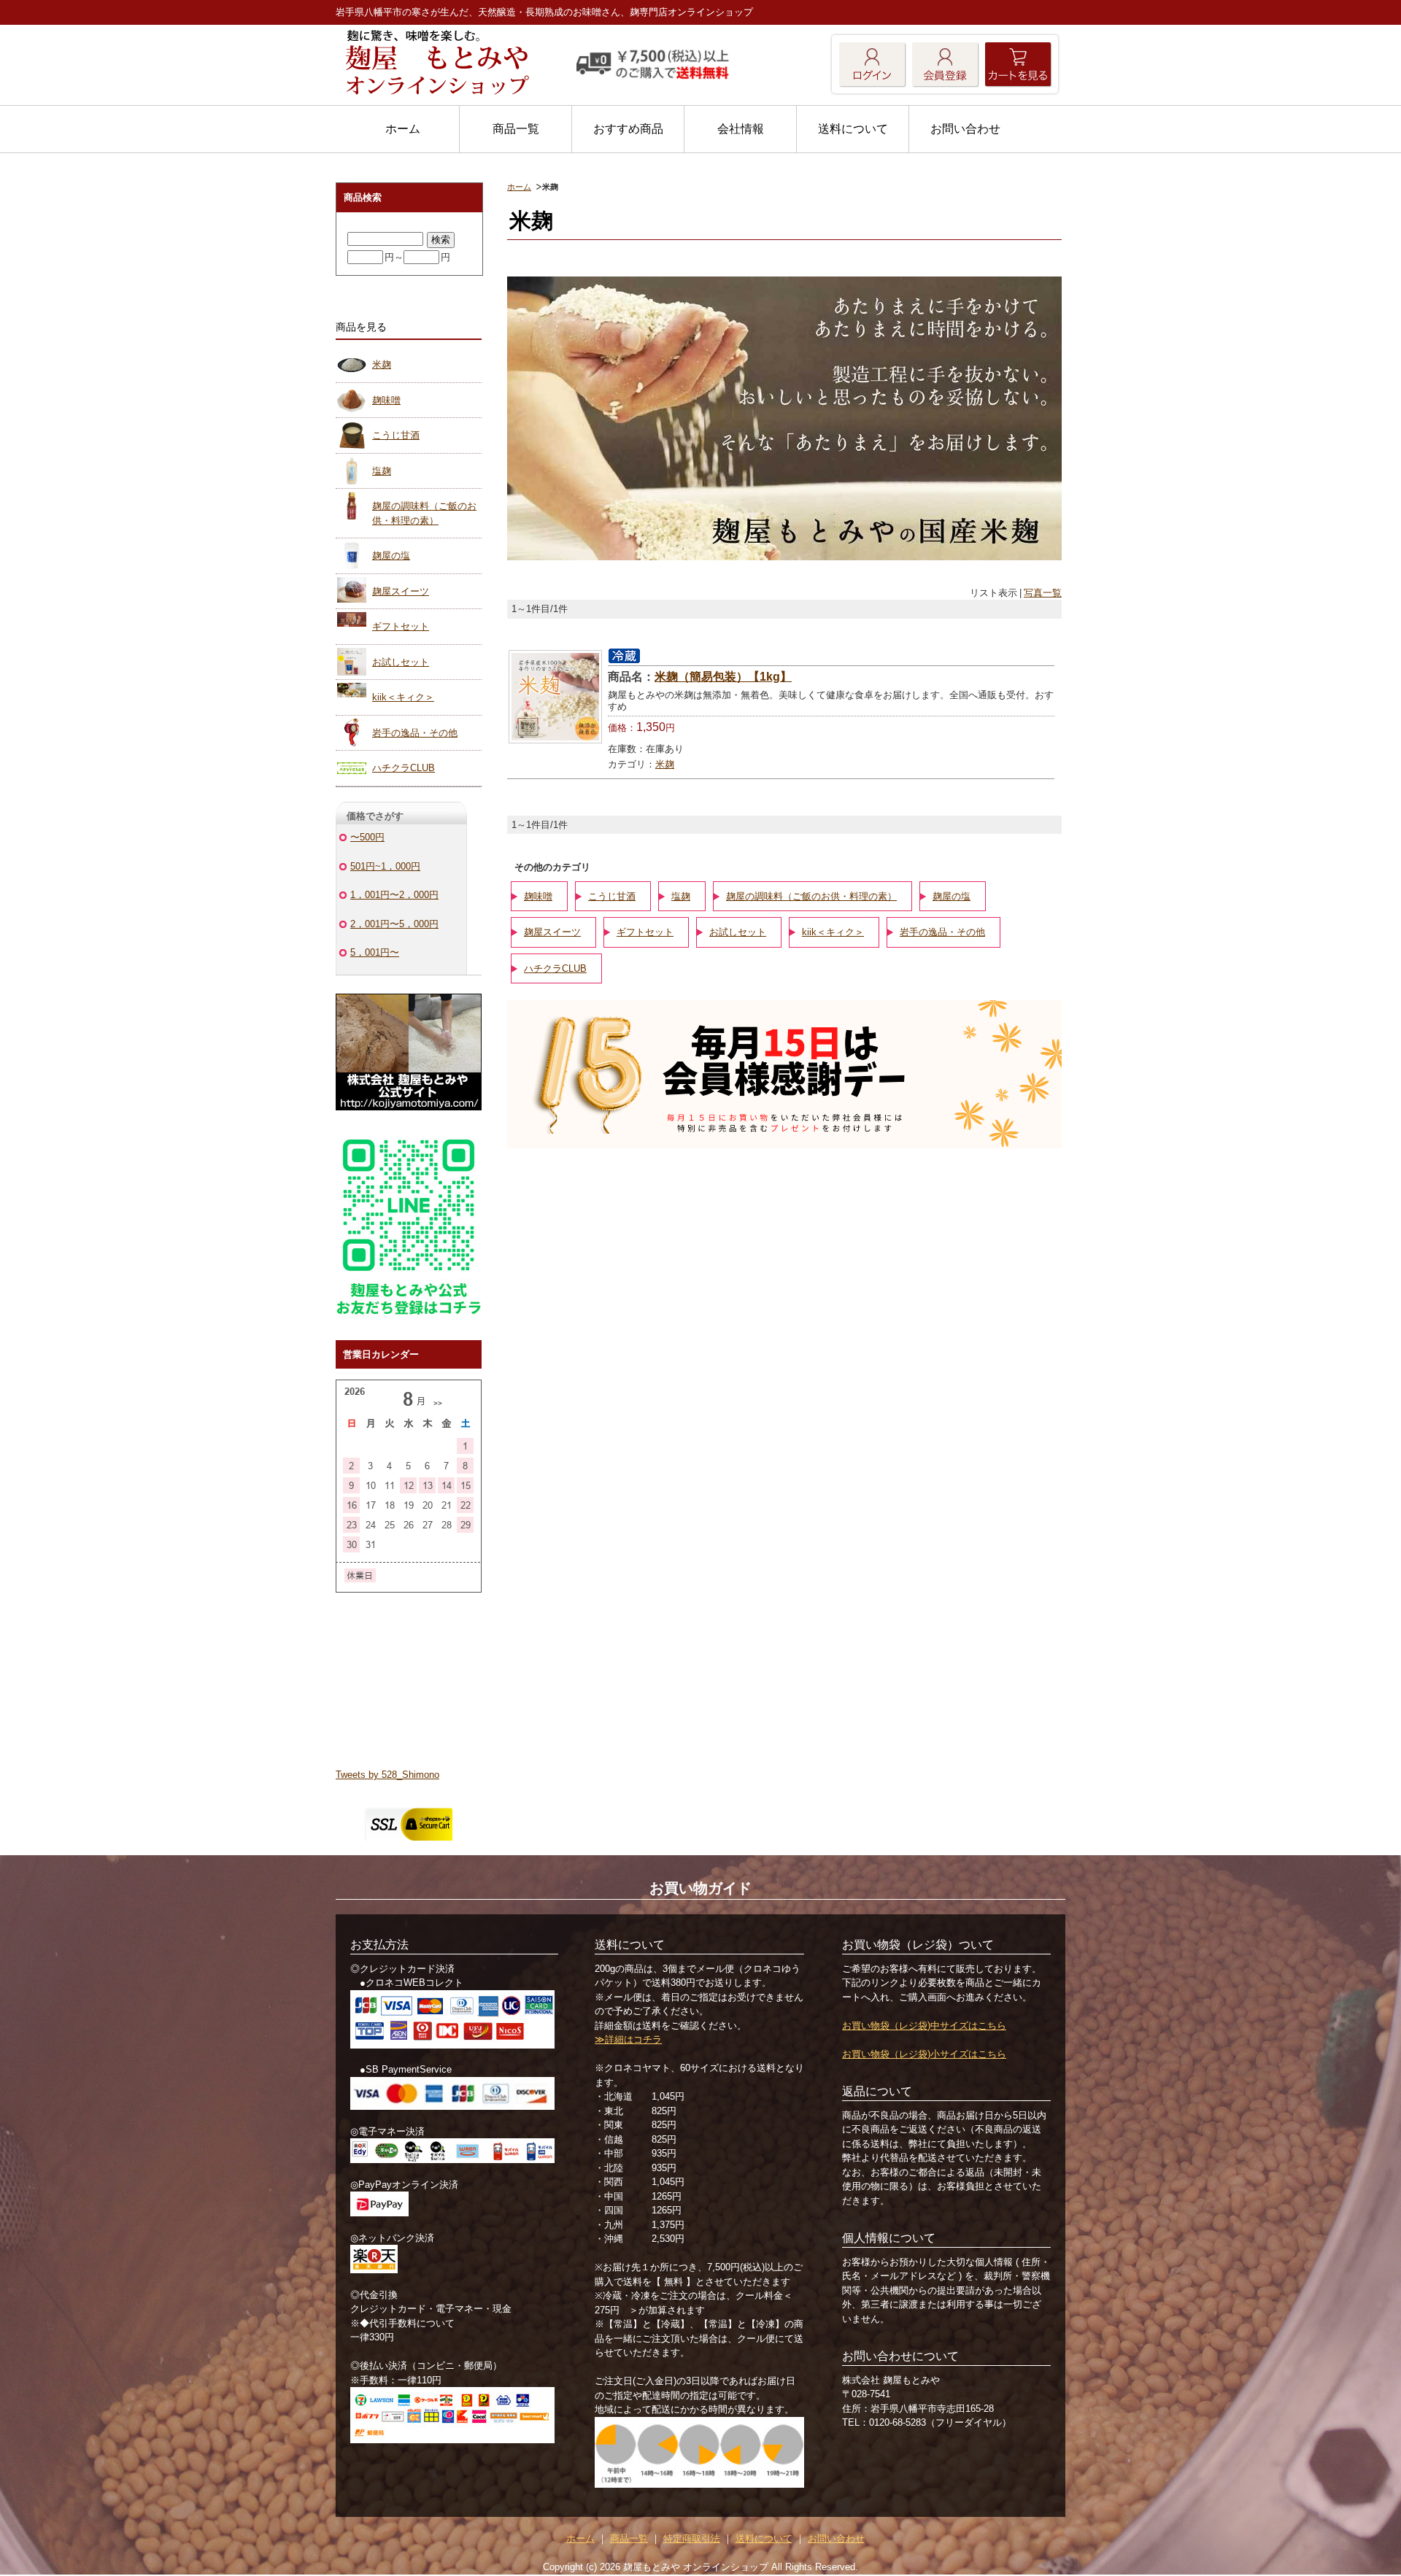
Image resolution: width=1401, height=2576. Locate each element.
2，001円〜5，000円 (394, 924)
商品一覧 (516, 129)
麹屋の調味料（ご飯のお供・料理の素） (811, 896)
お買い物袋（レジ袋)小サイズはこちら (924, 2054)
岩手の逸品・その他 (942, 932)
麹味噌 (538, 896)
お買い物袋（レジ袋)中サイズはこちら (924, 2026)
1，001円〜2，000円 (394, 895)
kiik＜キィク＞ (833, 932)
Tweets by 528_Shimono (387, 1775)
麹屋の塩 (952, 896)
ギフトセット (645, 932)
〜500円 (367, 837)
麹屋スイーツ (552, 932)
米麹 (665, 764)
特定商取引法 (692, 2538)
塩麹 (681, 896)
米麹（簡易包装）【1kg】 (723, 677)
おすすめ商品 (628, 129)
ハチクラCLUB (555, 968)
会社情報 (741, 129)
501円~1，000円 (385, 866)
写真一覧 (1043, 593)
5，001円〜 (375, 952)
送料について (853, 129)
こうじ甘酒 (612, 896)
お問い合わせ (965, 129)
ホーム (403, 129)
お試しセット (738, 932)
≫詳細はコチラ (628, 2039)
